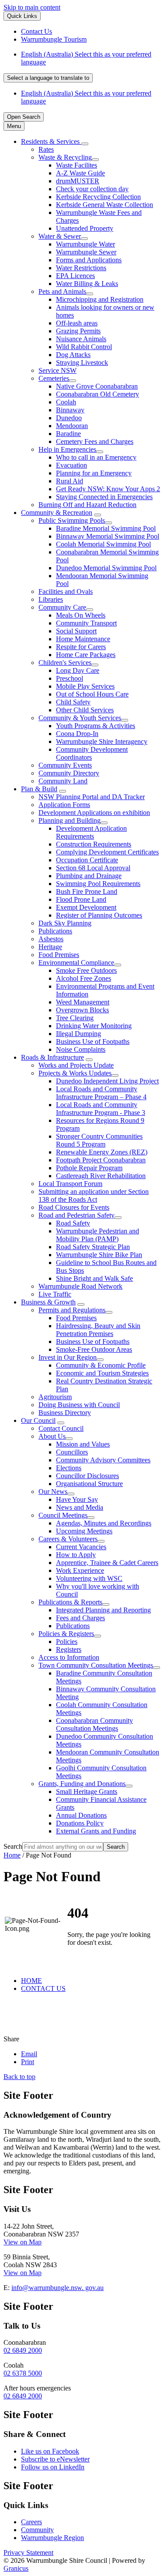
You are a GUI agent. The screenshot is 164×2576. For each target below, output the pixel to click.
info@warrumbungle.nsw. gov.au (58, 2288)
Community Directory (69, 773)
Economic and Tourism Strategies (102, 1373)
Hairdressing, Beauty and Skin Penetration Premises (98, 1330)
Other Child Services (85, 710)
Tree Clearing (75, 1018)
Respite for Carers (81, 647)
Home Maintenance (83, 639)
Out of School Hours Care (92, 694)
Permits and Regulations (72, 1310)
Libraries (51, 599)
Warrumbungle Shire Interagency (102, 741)
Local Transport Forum (70, 1184)
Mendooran (72, 426)
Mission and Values (83, 1444)
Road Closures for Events (74, 1207)
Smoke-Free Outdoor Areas (94, 1349)
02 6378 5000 (23, 2373)
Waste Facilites (77, 165)
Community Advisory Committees (103, 1460)
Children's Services (65, 663)
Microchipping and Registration (100, 299)
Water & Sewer (60, 236)
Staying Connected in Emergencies (104, 497)
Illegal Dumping (79, 1034)
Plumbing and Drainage (89, 876)
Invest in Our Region (68, 1357)
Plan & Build (39, 789)
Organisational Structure (89, 1484)
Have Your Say (77, 1499)
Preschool (70, 678)
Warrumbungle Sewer (86, 252)
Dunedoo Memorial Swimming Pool (106, 568)
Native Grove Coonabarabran (97, 386)
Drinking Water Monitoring (94, 1026)
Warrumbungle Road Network (80, 1286)
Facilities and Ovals (66, 591)
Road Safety (73, 1223)
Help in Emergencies (67, 449)
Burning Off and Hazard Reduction (87, 505)
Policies (67, 1642)
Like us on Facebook (50, 2451)
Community (37, 2530)
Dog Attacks (73, 355)
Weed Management (83, 1002)
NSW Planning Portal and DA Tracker (92, 797)
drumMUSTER (78, 181)
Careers (31, 2522)
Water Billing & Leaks (87, 284)
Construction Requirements (94, 844)
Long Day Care (78, 670)
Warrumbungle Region (52, 2538)
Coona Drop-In (77, 734)
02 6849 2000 (23, 2350)
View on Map (23, 2242)
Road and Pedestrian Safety (77, 1215)
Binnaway (70, 410)
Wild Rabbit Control (84, 347)
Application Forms (64, 805)
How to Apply (76, 1555)
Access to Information (69, 1657)
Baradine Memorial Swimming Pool (106, 528)
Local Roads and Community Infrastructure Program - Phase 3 (101, 1109)
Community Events (65, 765)
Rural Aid (70, 481)
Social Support (76, 631)
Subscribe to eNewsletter (55, 2459)
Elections (69, 1468)
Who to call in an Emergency (96, 457)
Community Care (62, 607)
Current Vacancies (81, 1547)
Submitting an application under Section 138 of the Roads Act (94, 1195)
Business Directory (65, 1413)
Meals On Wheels (81, 615)
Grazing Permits (78, 331)
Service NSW (58, 370)
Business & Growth (48, 1302)
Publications (55, 931)
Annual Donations (81, 1815)
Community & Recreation (57, 513)
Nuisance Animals (81, 339)
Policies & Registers (66, 1634)
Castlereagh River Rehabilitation (101, 1176)
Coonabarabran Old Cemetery (98, 394)
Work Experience (80, 1570)
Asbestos (51, 939)
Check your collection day (92, 189)
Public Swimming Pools (72, 520)
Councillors (72, 1452)
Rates (46, 149)
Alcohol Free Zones (84, 978)
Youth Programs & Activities (96, 726)
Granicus (16, 2568)
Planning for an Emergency (94, 473)
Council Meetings (63, 1515)
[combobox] (48, 78)
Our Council (38, 1420)
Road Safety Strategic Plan (93, 1247)
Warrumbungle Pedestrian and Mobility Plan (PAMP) (98, 1235)
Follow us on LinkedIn (53, 2467)
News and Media (80, 1507)
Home (12, 1855)
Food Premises (59, 955)
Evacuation (72, 465)
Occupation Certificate (87, 860)
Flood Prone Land (81, 899)
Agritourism (55, 1397)
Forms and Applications (89, 260)
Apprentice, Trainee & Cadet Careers (107, 1563)
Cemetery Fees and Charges (95, 441)
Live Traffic (55, 1294)
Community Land (63, 781)
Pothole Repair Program (89, 1168)
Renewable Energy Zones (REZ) (102, 1152)
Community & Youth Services (80, 718)
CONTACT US (43, 1988)
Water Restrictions (81, 268)
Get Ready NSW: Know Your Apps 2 (108, 489)
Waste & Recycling (65, 157)
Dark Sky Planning (65, 923)
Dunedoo (69, 418)
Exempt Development (86, 907)
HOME (31, 1981)
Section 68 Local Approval (93, 868)
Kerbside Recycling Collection (98, 197)
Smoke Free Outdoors (86, 970)
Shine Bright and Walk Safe (94, 1278)
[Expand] (85, 144)
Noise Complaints (81, 1049)
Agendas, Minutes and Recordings (104, 1523)
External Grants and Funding (96, 1831)
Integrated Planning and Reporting (103, 1610)
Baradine (68, 434)
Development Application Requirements (91, 832)
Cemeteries (54, 378)
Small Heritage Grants (87, 1792)
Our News (53, 1492)
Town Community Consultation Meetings (96, 1665)
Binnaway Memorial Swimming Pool (108, 536)
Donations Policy (80, 1823)
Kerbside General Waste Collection (105, 205)
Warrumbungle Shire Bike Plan (99, 1255)
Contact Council (61, 1428)
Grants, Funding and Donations (82, 1784)
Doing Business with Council (79, 1405)
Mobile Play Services (85, 686)
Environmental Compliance (76, 963)
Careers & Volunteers (68, 1539)
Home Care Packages (86, 655)
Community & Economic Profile (101, 1365)
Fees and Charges (80, 1618)
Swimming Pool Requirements (98, 884)
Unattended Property (85, 228)
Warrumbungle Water (85, 244)
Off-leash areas (77, 323)
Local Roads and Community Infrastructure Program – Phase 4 (101, 1093)
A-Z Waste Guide (80, 173)
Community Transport (86, 623)
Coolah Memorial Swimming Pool (103, 544)
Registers (69, 1649)
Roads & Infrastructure (52, 1057)
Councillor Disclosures (87, 1476)
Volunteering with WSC (89, 1578)
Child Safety (73, 702)
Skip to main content (32, 7)
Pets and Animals (62, 291)
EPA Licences (75, 276)
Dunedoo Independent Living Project (107, 1081)
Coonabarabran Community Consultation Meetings (94, 1724)
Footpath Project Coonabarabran (101, 1160)
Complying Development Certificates (107, 852)
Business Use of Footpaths (93, 1041)
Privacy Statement (28, 2553)
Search (13, 1846)
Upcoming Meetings (84, 1531)
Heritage (50, 947)
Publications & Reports (70, 1602)
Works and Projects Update (76, 1065)
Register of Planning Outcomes (99, 915)
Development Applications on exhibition (94, 813)
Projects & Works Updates (75, 1073)
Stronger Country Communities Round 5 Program (99, 1140)
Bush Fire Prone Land (87, 891)
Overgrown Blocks (82, 1010)
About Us (52, 1436)
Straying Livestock (82, 363)
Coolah (66, 402)
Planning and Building (70, 820)
